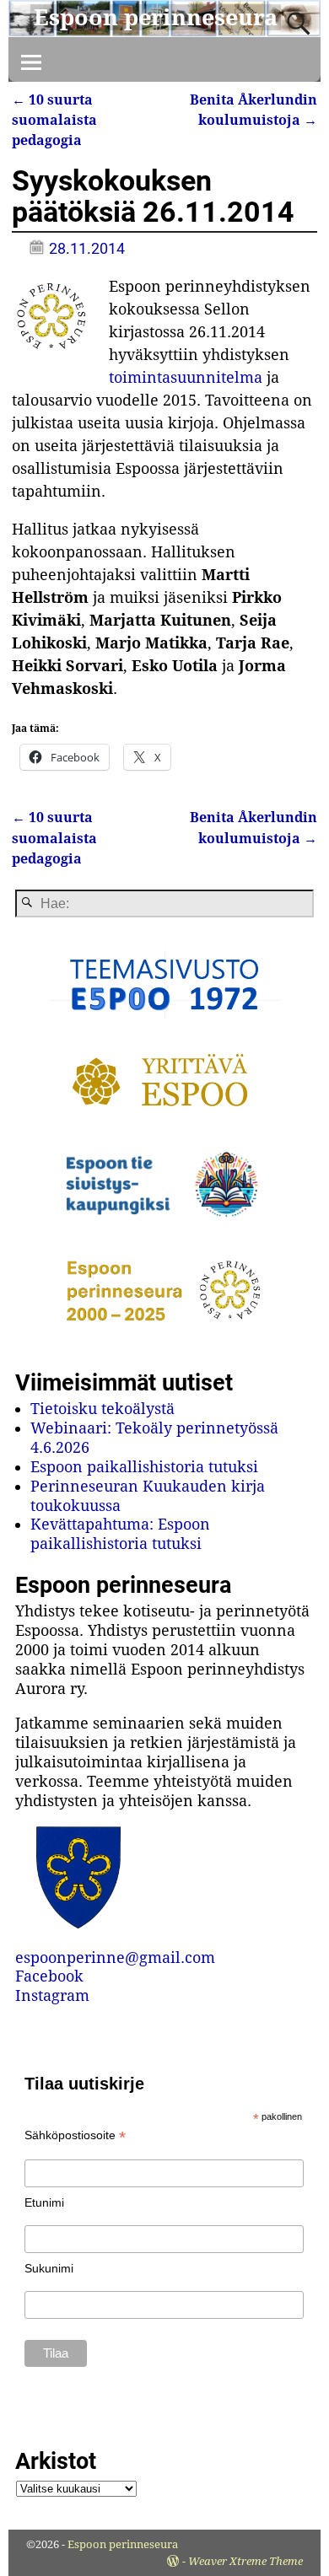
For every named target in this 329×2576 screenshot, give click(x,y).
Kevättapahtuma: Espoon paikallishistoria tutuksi (120, 1534)
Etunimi (44, 2202)
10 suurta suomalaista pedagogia (54, 121)
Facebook (49, 1976)
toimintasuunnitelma (186, 377)
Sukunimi (49, 2268)
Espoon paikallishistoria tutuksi (144, 1467)
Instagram (52, 1995)
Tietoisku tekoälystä (102, 1409)
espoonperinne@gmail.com (115, 1958)
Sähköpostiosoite (75, 2135)
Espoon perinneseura (156, 17)
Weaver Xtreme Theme (245, 2561)
